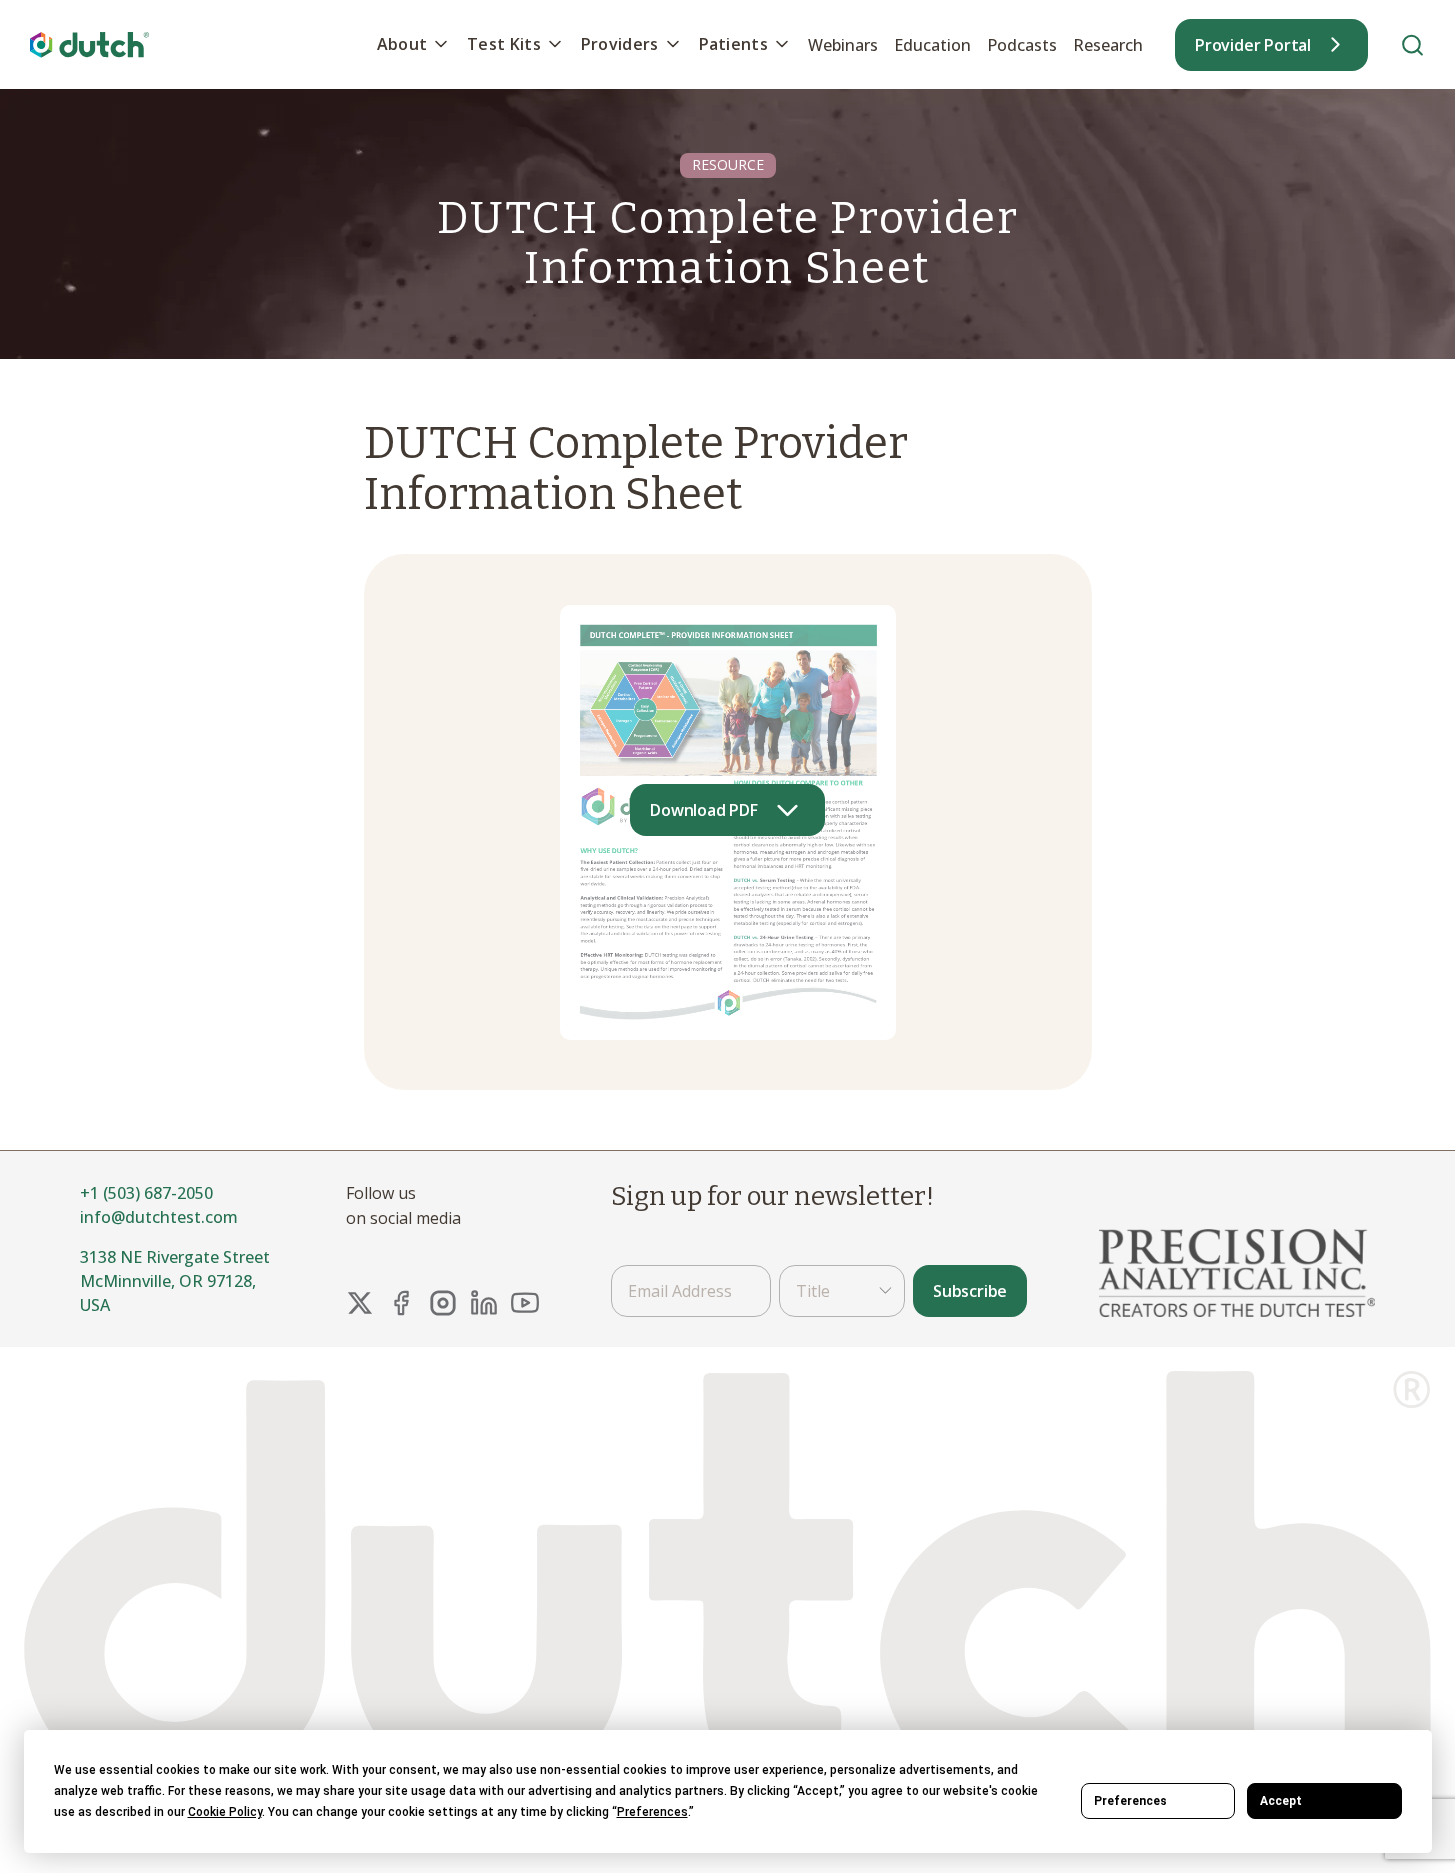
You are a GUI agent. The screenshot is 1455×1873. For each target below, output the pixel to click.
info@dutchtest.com (159, 1217)
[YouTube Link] (525, 1303)
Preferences (1130, 1801)
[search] (1412, 44)
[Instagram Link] (443, 1303)
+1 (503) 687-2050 (146, 1193)
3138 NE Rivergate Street (175, 1257)
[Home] (90, 44)
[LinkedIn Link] (484, 1303)
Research (1108, 45)
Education (932, 45)
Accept (1281, 1801)
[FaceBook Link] (401, 1303)
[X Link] (360, 1303)
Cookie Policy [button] (225, 1812)
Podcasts (1022, 45)
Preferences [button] (652, 1812)
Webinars (843, 45)
